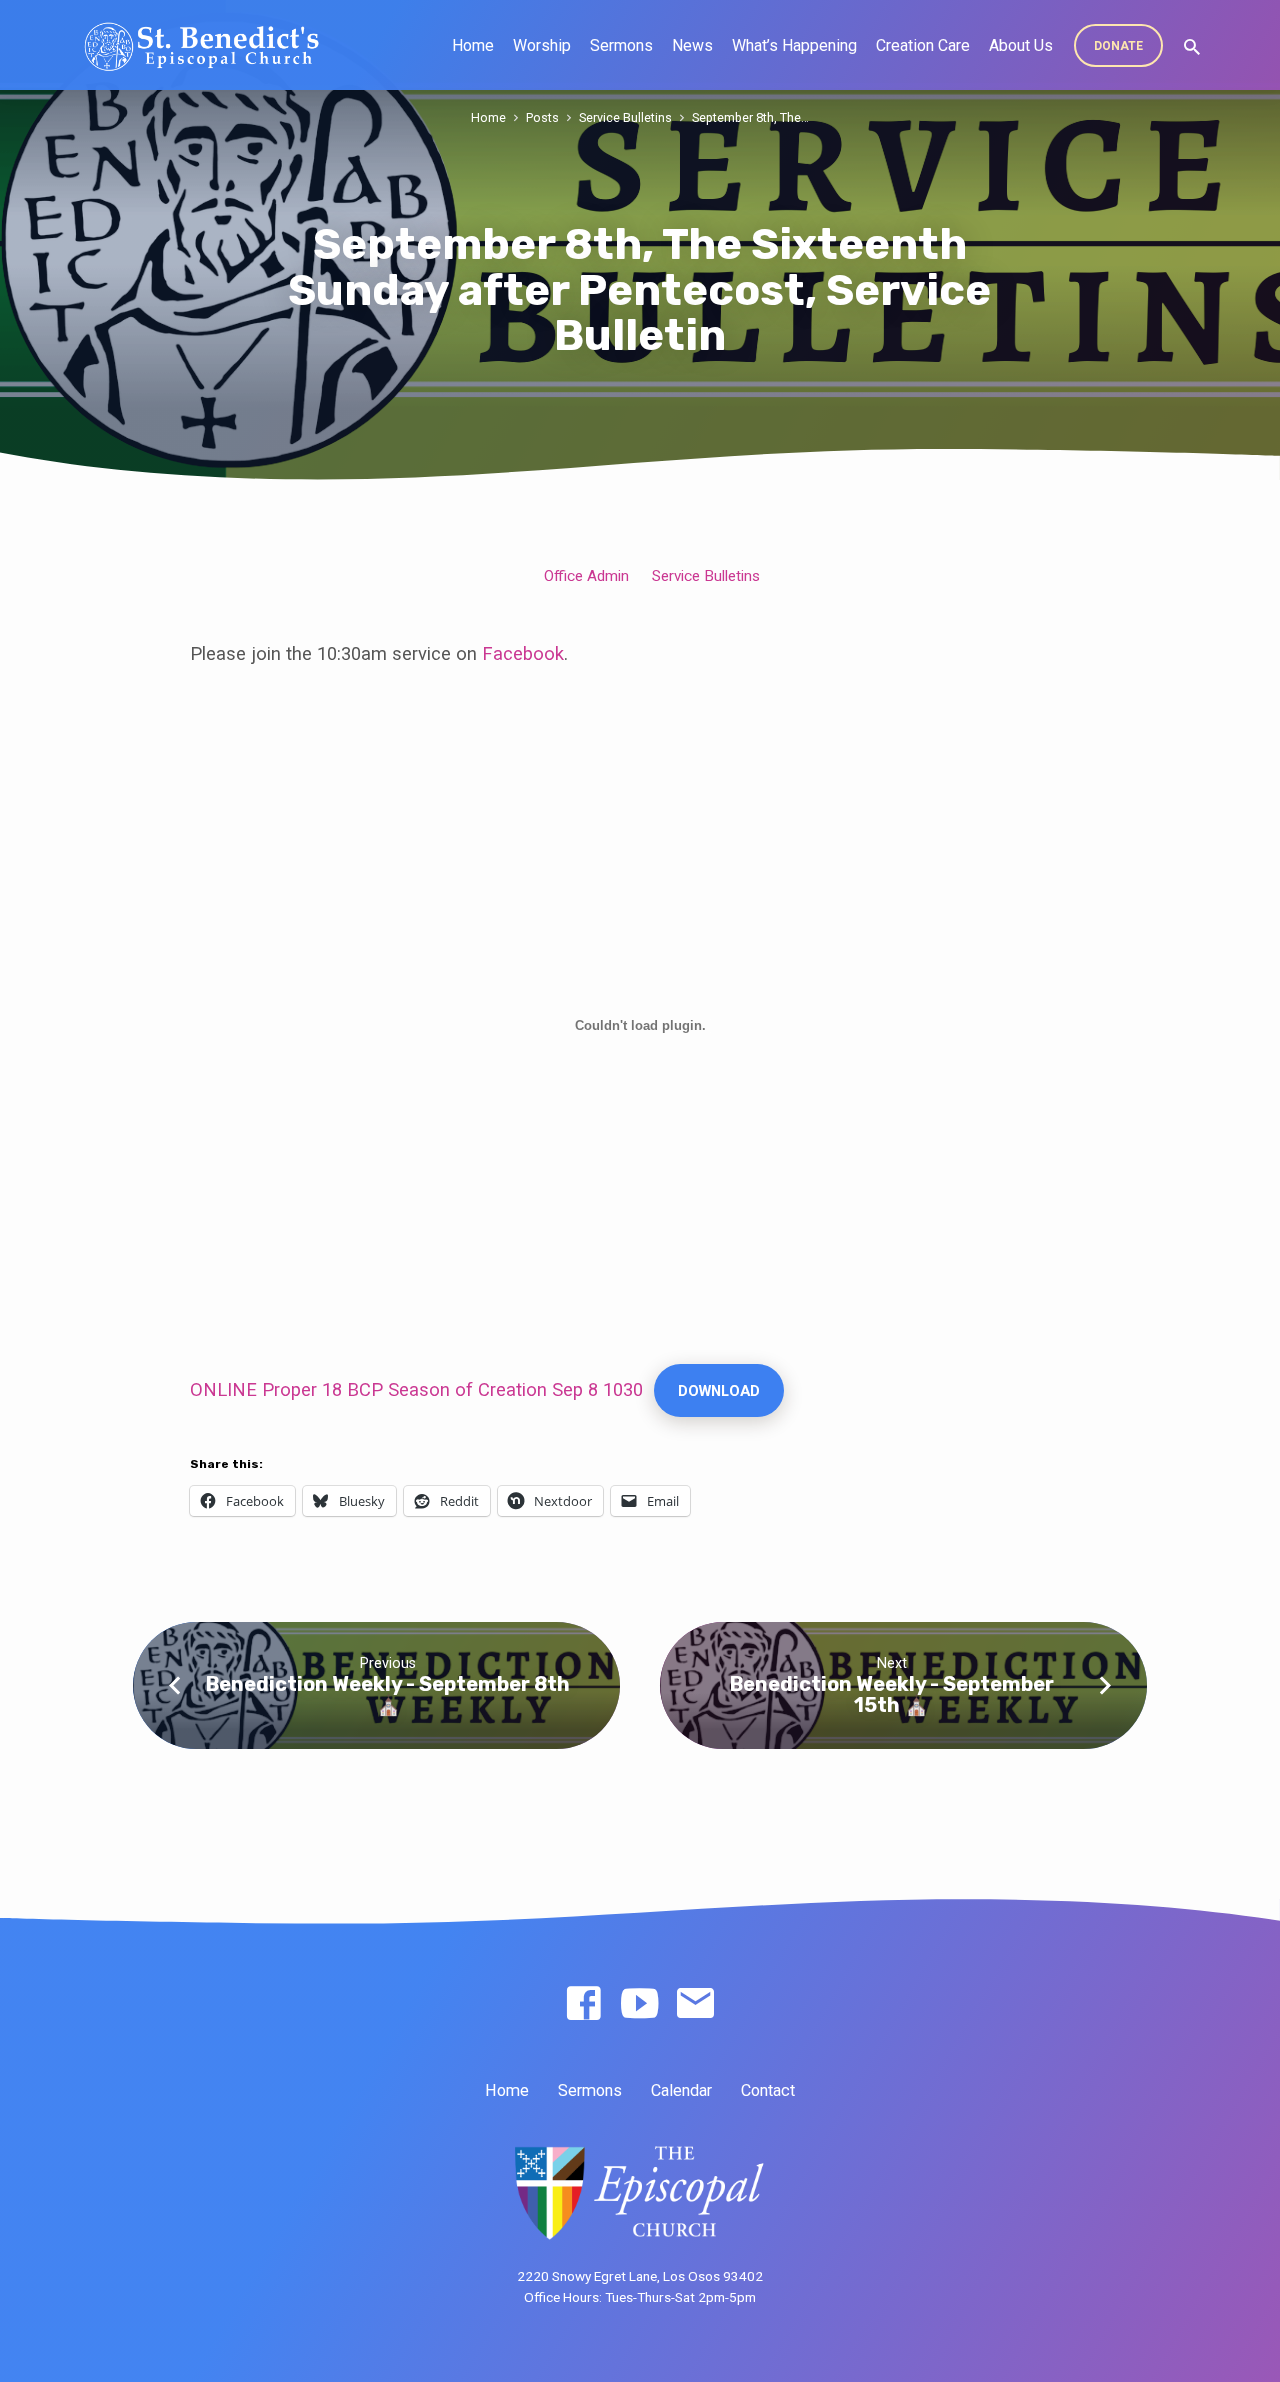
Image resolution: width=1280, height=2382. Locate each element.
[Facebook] (583, 2004)
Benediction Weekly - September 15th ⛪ (892, 1694)
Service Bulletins (625, 117)
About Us (1021, 45)
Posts (542, 117)
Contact (768, 2090)
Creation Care (923, 45)
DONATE (1118, 46)
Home (473, 45)
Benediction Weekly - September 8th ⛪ (388, 1694)
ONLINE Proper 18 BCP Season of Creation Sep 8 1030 (416, 1389)
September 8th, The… (750, 117)
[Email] (695, 2004)
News (692, 45)
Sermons (621, 45)
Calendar (681, 2090)
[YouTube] (639, 2004)
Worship (542, 45)
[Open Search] (1192, 47)
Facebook (520, 653)
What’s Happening (794, 45)
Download (719, 1391)
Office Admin (586, 576)
